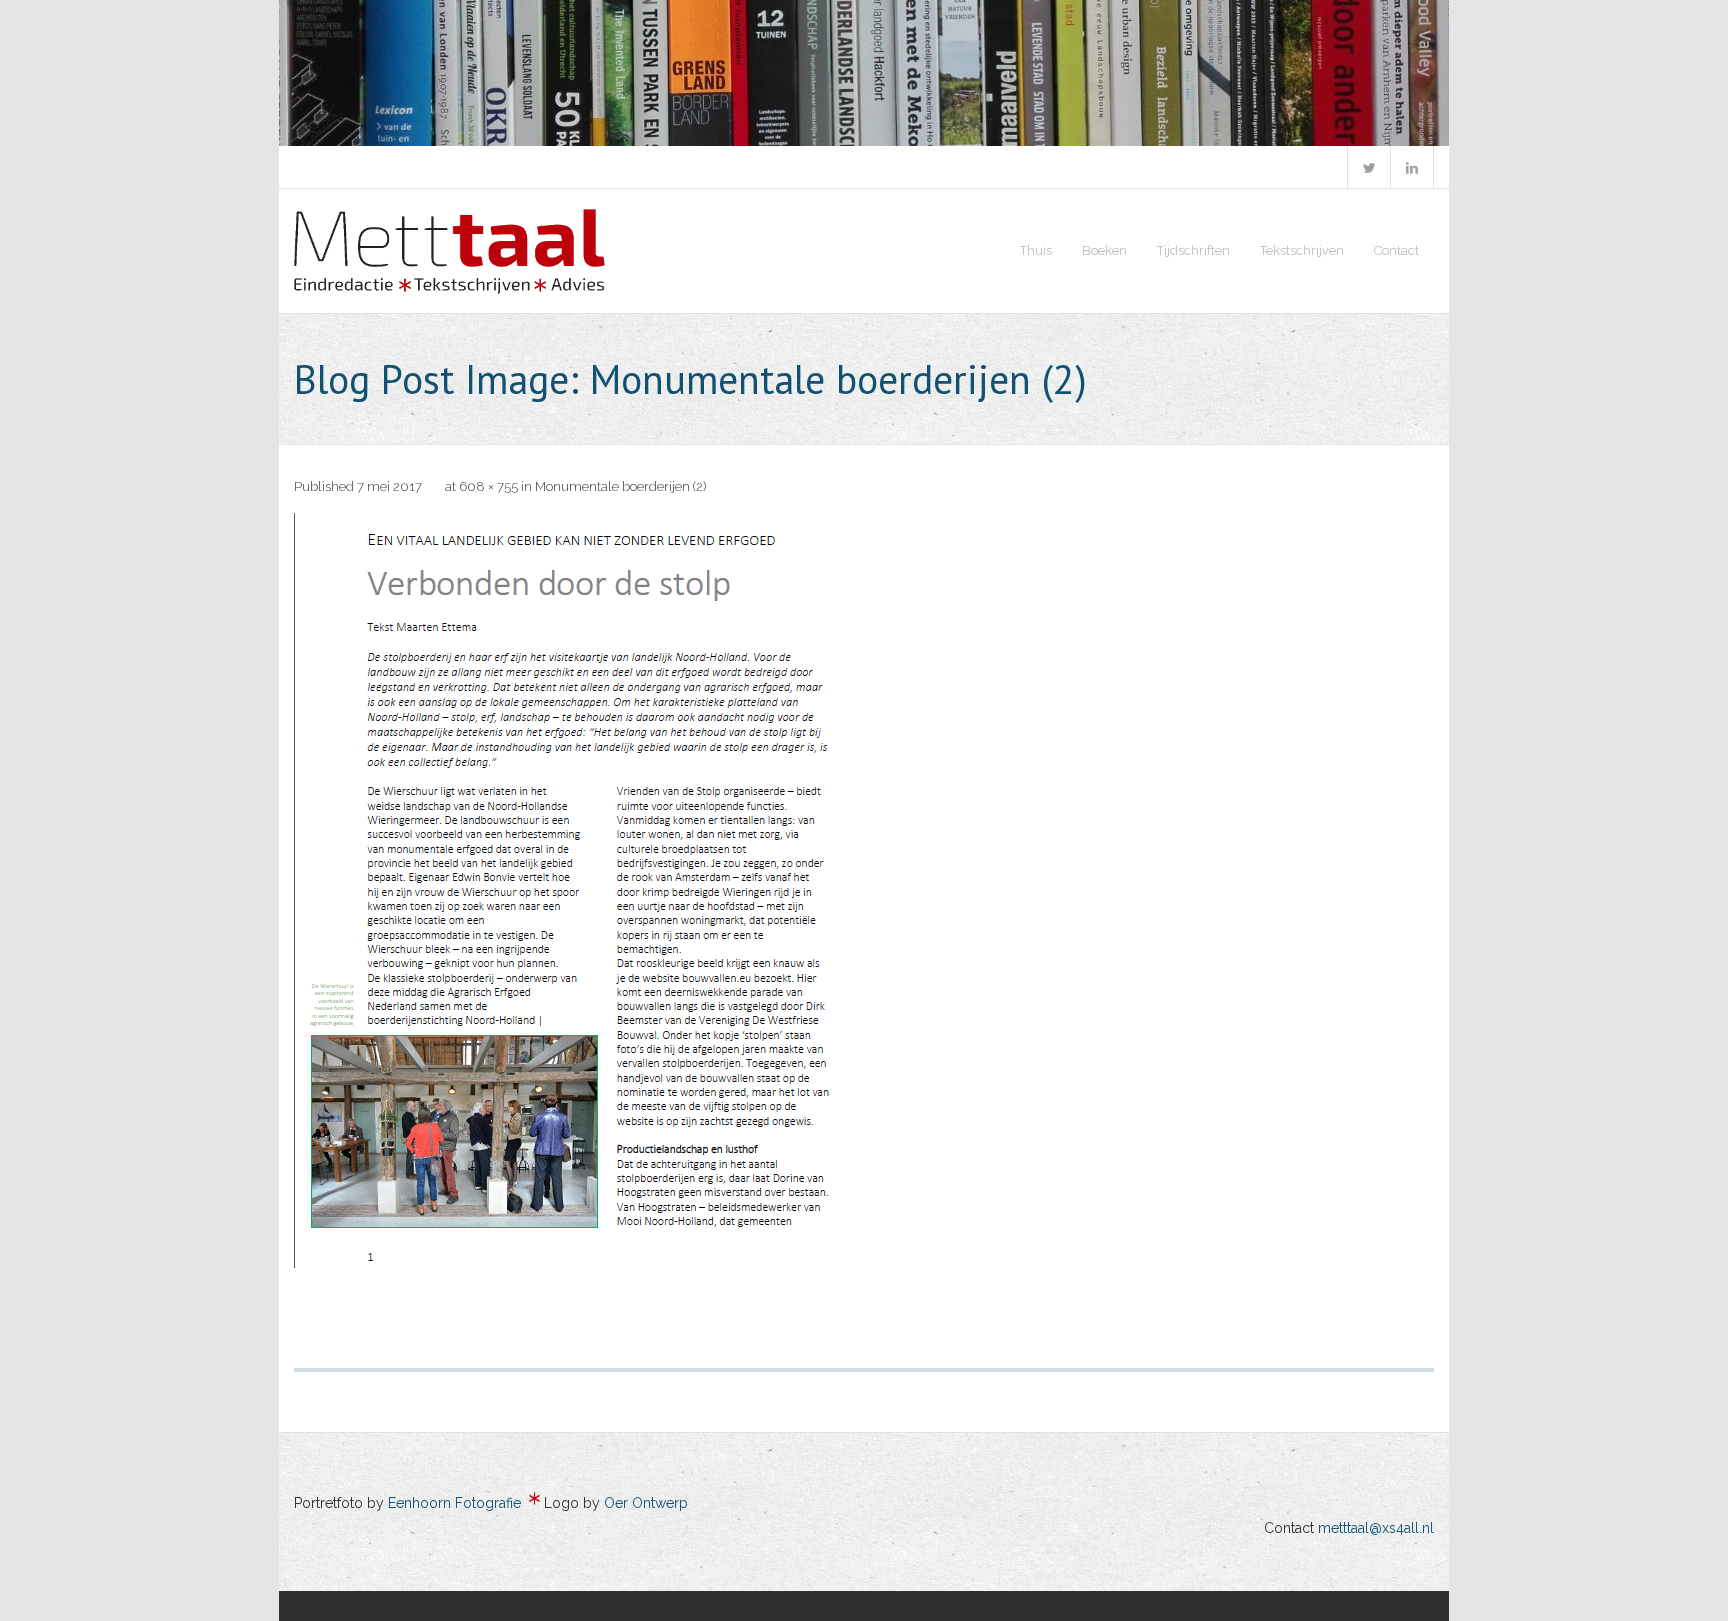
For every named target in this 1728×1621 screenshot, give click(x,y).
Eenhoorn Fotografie (454, 1503)
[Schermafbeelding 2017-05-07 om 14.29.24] (598, 890)
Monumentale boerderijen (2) (620, 486)
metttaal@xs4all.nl (1376, 1528)
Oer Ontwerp (646, 1503)
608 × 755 (488, 486)
